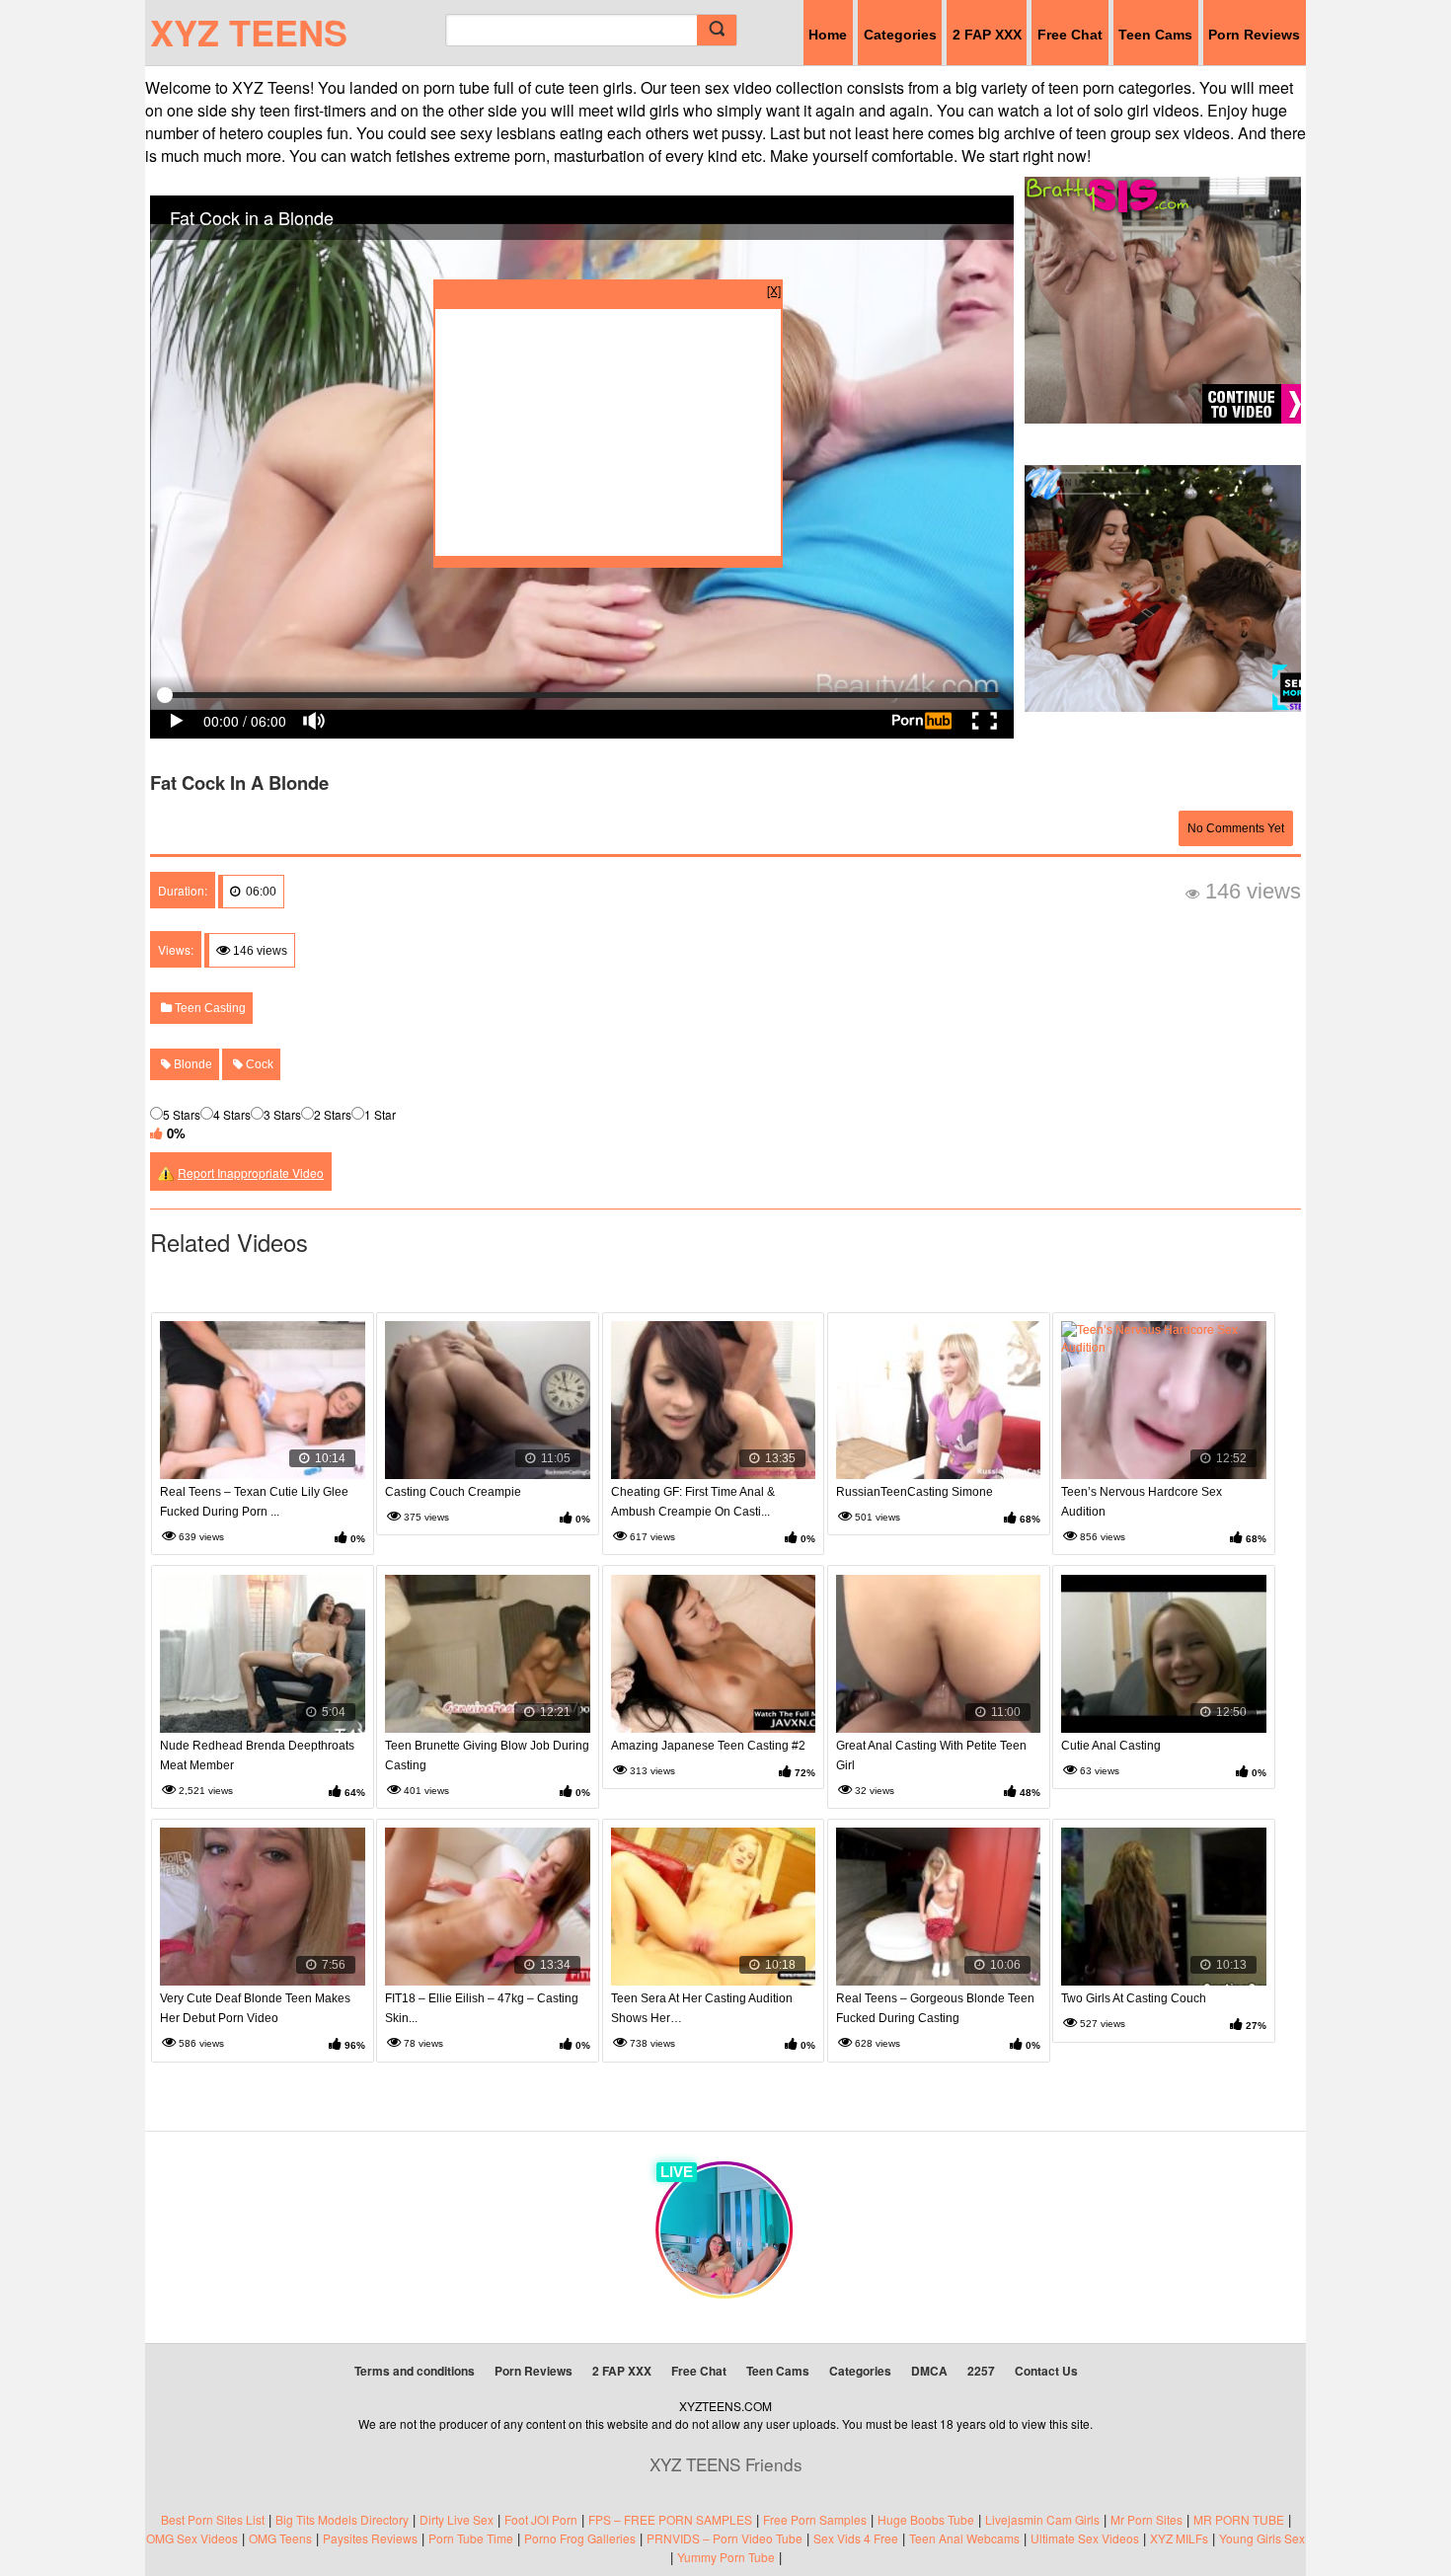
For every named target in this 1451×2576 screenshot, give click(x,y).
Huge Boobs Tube (926, 2519)
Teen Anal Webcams (964, 2538)
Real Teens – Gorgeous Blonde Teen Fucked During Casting (935, 2008)
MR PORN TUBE (1239, 2519)
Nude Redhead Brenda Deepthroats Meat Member (257, 1756)
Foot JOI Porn (541, 2519)
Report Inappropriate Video (251, 1172)
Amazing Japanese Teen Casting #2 (708, 1746)
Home (828, 35)
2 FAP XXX (987, 35)
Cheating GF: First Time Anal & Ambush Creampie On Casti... (693, 1502)
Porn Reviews (1254, 35)
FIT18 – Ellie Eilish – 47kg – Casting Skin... (482, 2008)
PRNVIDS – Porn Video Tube (725, 2538)
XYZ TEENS (249, 32)
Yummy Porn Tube (726, 2557)
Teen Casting (209, 1008)
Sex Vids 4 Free (856, 2538)
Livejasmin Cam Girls (1042, 2519)
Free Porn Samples (815, 2519)
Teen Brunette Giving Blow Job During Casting (487, 1756)
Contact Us (1046, 2371)
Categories (900, 35)
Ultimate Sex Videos (1085, 2538)
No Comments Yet (1236, 828)
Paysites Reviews (370, 2538)
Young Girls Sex (1262, 2538)
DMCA (929, 2371)
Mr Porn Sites (1146, 2519)
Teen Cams (1155, 35)
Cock (258, 1064)
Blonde (191, 1064)
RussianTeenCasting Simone (915, 1492)
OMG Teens (280, 2538)
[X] (774, 290)
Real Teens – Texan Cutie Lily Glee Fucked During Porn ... (254, 1502)
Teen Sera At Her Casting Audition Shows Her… (702, 2008)
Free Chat (1070, 35)
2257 (981, 2371)
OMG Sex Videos (192, 2538)
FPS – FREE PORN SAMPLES (670, 2519)
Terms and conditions (415, 2371)
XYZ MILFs (1179, 2538)
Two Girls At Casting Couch (1134, 1998)
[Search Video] (717, 30)
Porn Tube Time (471, 2538)
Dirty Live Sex (457, 2519)
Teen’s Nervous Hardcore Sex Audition (1142, 1502)
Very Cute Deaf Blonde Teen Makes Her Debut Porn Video (255, 2008)
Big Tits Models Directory (342, 2519)
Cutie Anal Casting (1111, 1746)
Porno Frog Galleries (580, 2538)
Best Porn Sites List (213, 2519)
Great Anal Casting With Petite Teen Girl (931, 1756)
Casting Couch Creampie (453, 1492)
